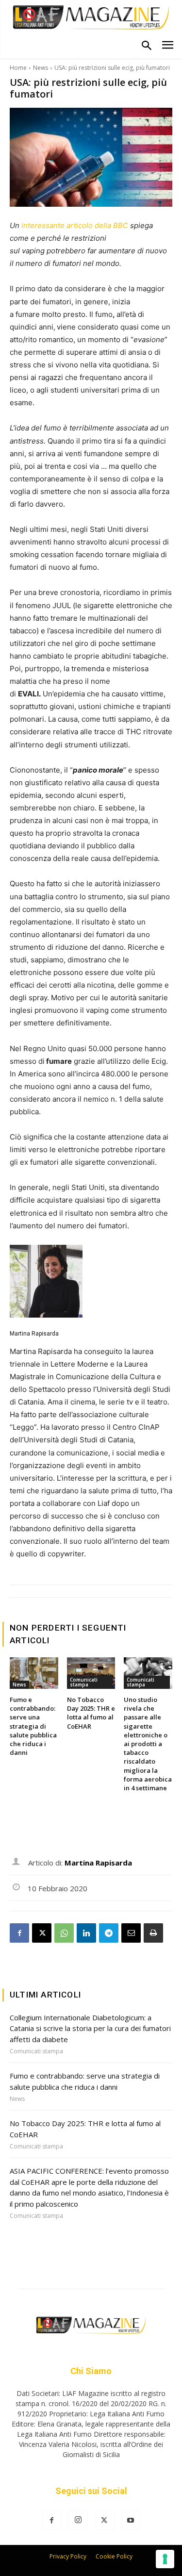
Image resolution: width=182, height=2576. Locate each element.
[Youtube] (131, 2521)
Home (18, 68)
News (41, 68)
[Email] (131, 1933)
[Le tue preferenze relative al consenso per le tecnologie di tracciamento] (165, 2559)
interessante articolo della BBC (75, 225)
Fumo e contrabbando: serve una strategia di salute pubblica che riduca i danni (33, 1726)
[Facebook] (19, 1933)
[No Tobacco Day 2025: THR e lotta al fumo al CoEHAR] (91, 1673)
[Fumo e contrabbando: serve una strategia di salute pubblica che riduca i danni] (34, 1673)
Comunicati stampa (84, 1682)
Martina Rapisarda (34, 1334)
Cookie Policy (114, 2556)
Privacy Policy (68, 2556)
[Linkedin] (86, 1933)
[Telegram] (109, 1933)
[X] (42, 1933)
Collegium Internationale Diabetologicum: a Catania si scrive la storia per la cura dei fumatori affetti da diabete (90, 2028)
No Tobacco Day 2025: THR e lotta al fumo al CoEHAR (91, 1713)
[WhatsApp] (64, 1933)
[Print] (153, 1933)
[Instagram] (78, 2520)
